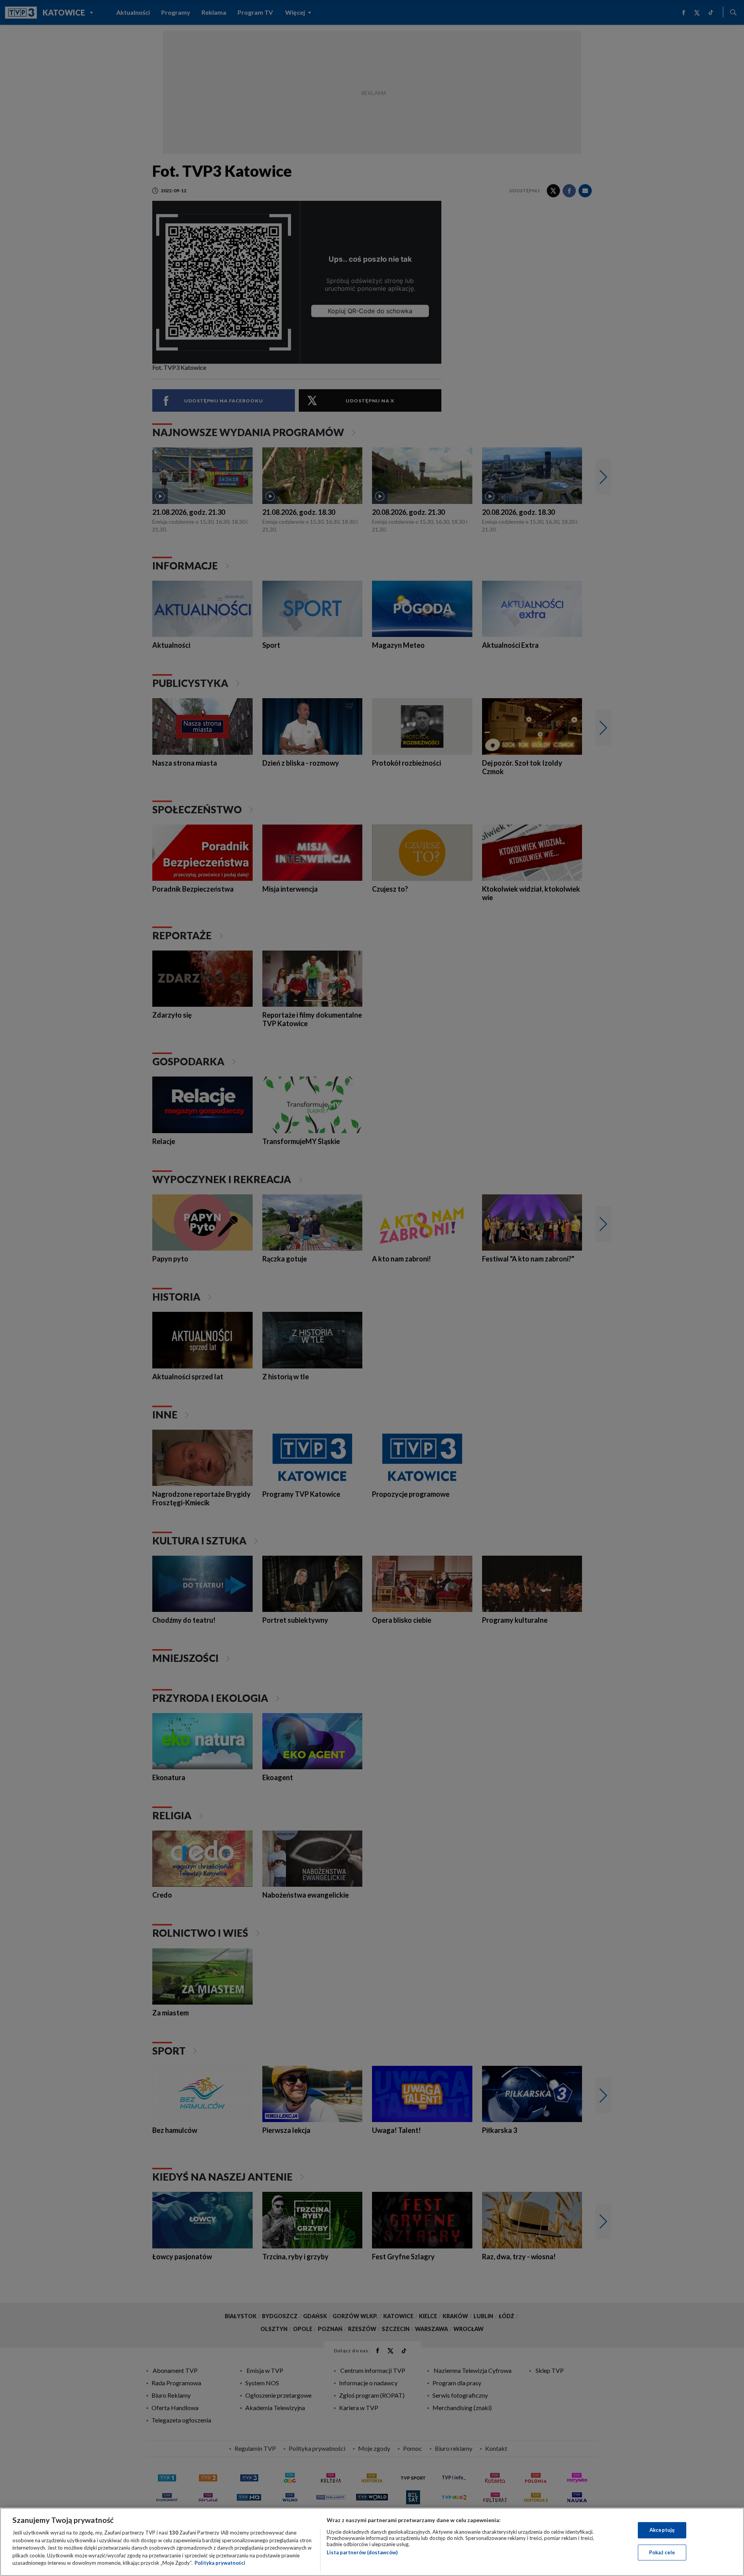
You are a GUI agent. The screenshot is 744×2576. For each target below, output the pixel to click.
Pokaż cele (662, 2552)
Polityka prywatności (220, 2563)
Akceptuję (662, 2530)
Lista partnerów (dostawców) (362, 2552)
